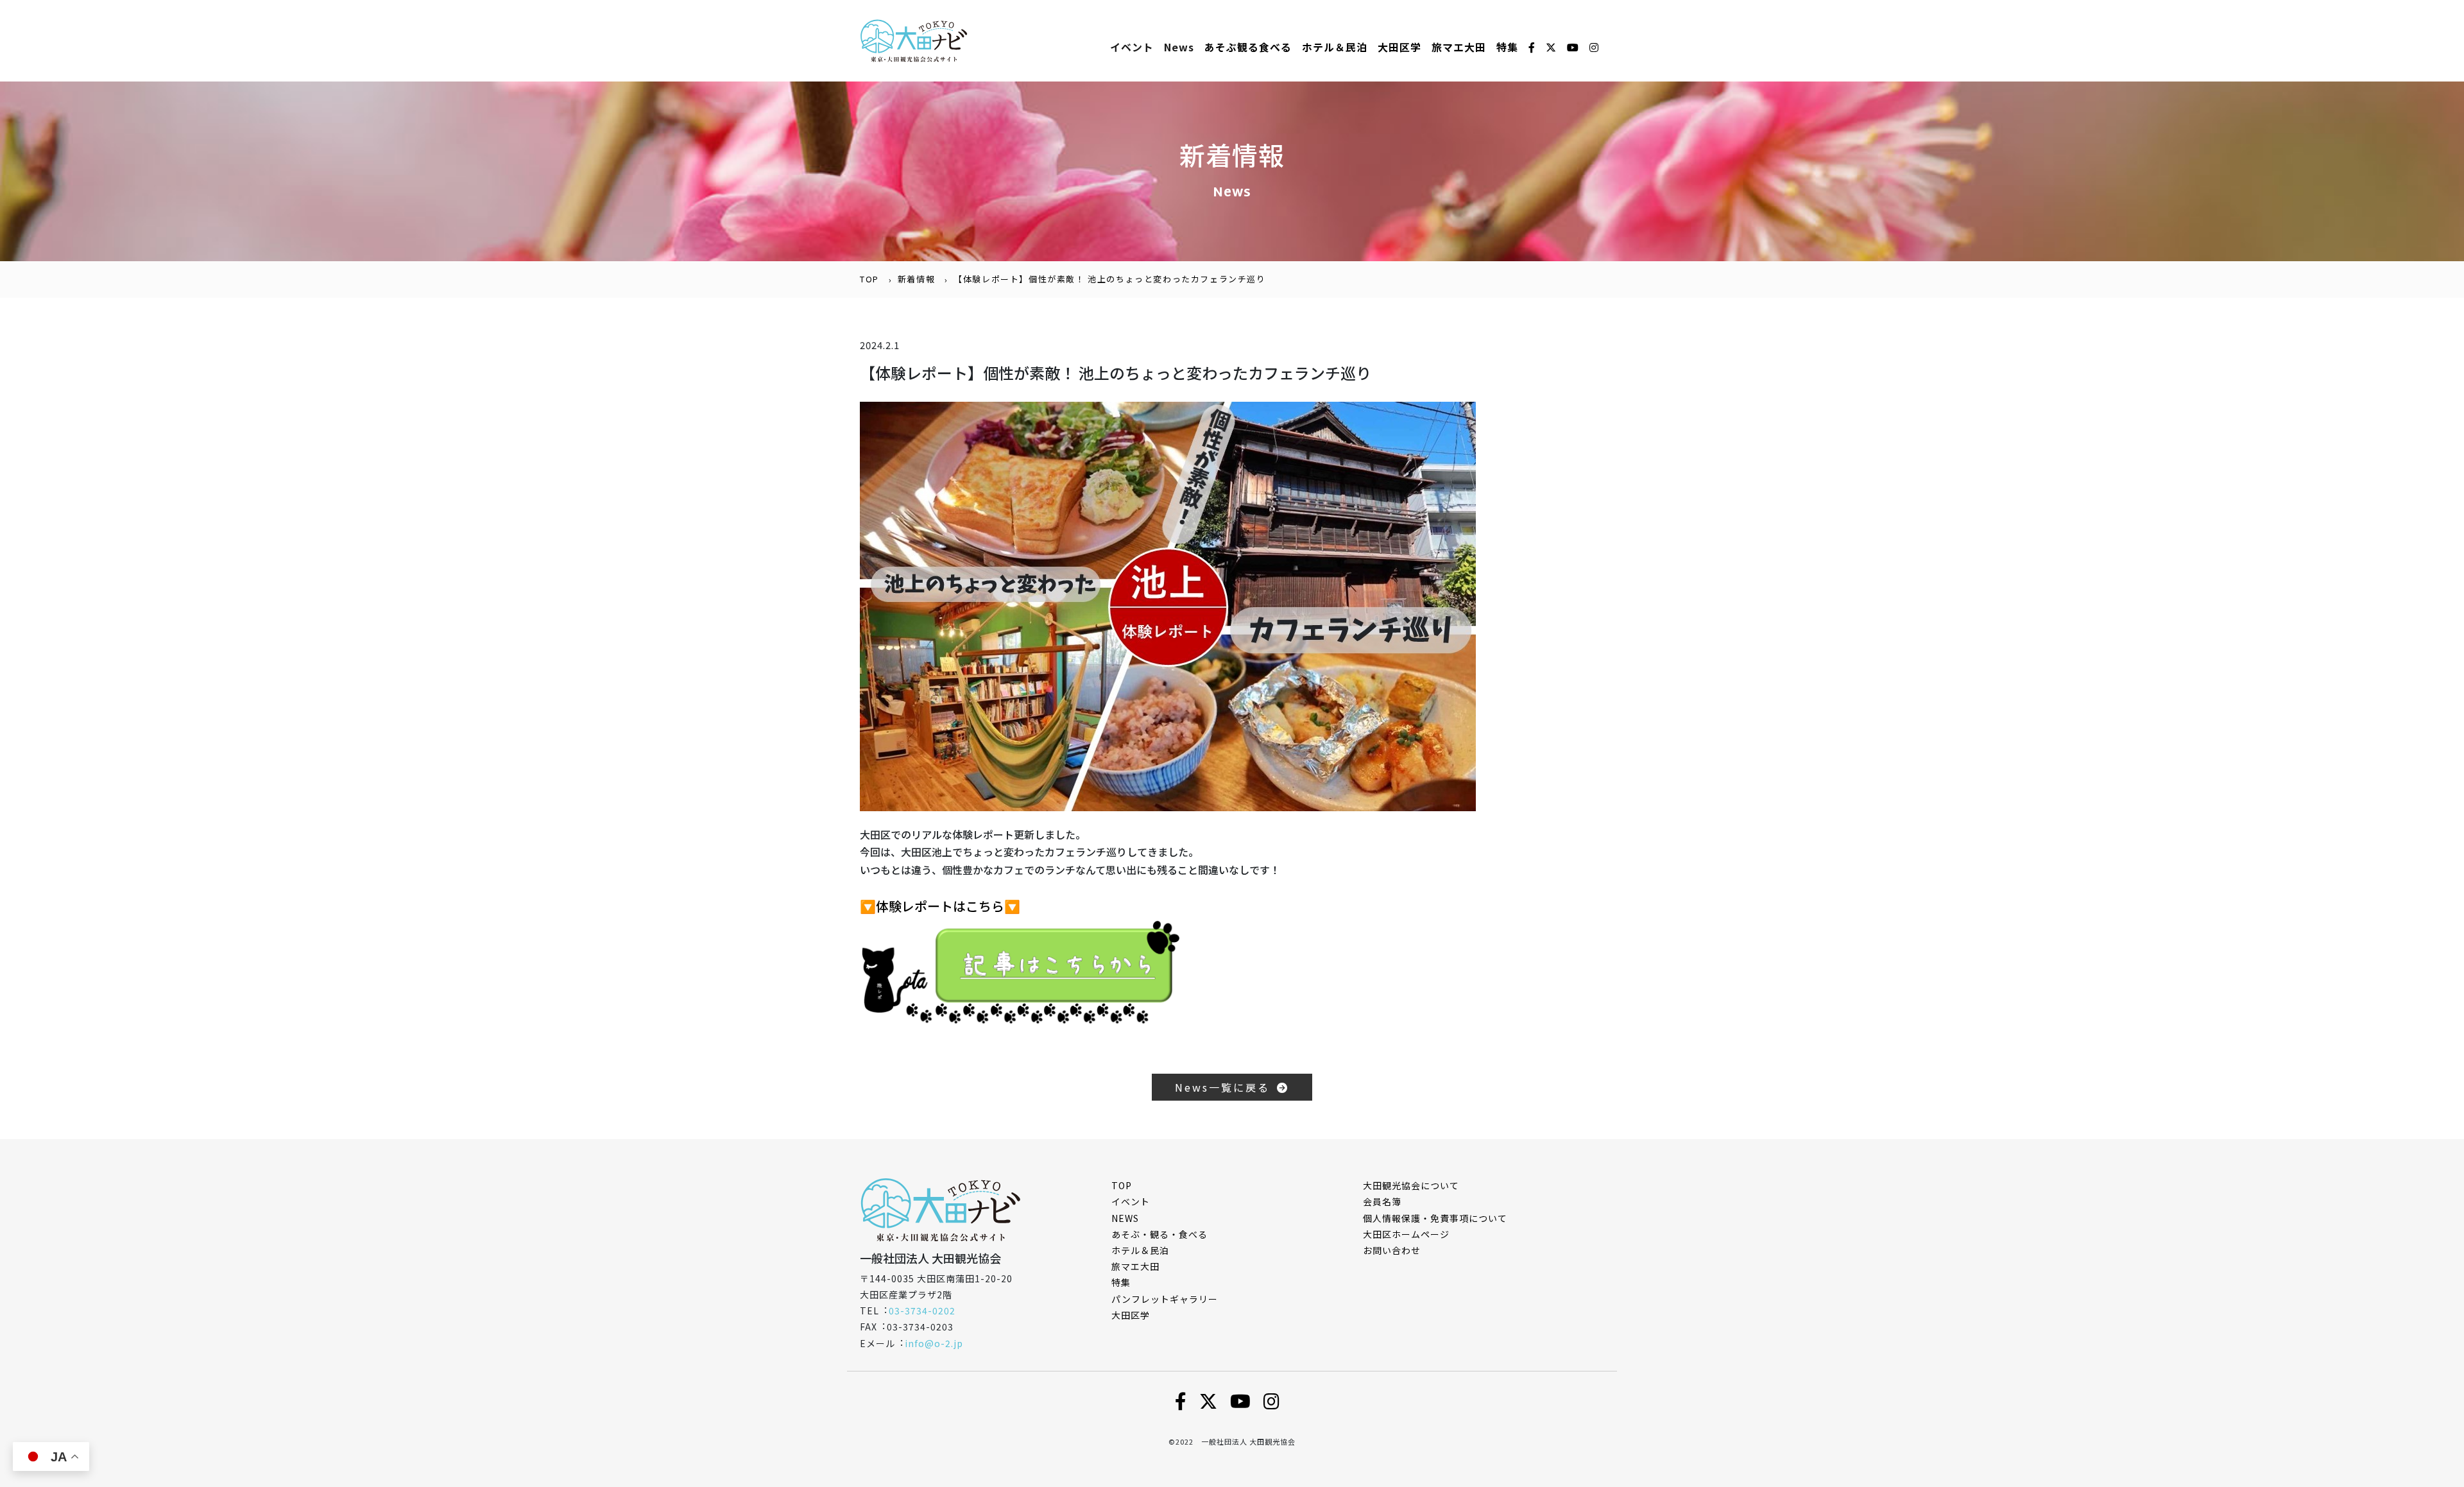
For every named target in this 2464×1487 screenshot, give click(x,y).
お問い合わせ (1392, 1250)
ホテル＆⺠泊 (1335, 47)
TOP (869, 279)
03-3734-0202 (922, 1311)
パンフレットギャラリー (1165, 1299)
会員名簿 (1382, 1201)
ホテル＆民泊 (1140, 1250)
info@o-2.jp (934, 1343)
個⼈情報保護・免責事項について (1435, 1218)
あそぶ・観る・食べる (1159, 1234)
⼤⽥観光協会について (1411, 1185)
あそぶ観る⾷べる (1248, 47)
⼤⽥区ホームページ (1406, 1234)
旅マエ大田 (1459, 47)
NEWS (1125, 1218)
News (1179, 47)
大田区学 (1399, 47)
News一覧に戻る (1226, 1087)
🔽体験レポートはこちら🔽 (940, 906)
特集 (1507, 47)
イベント (1132, 47)
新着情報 (916, 279)
